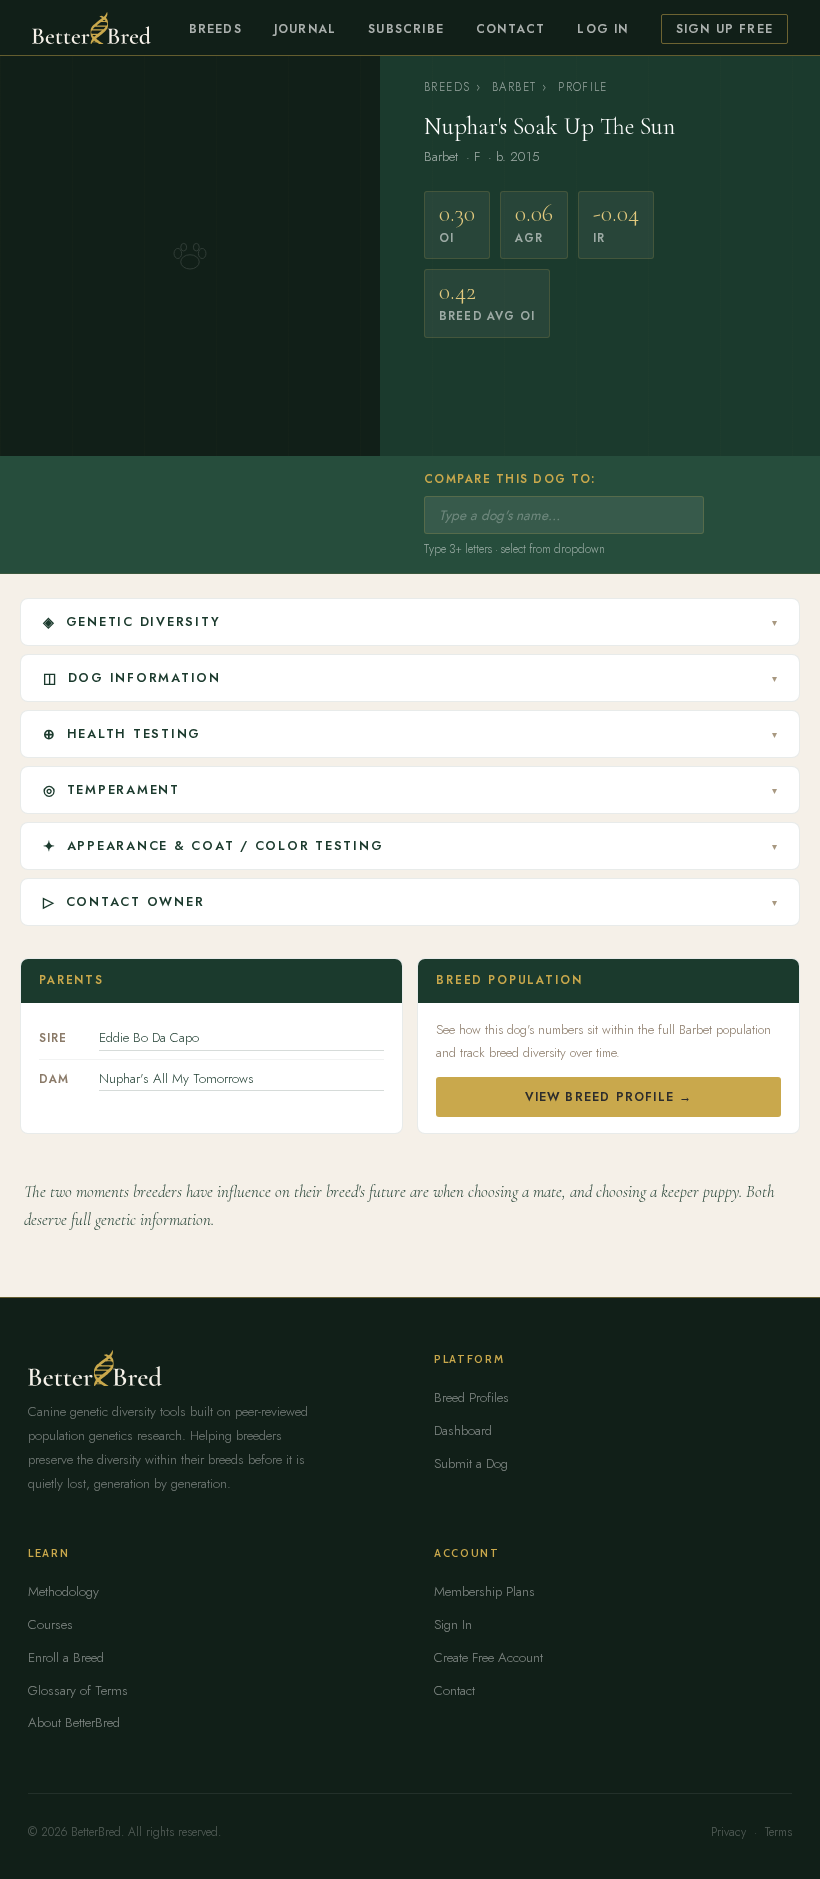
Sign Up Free (724, 29)
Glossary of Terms (78, 1690)
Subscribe (406, 29)
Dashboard (463, 1430)
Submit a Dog (471, 1463)
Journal (305, 29)
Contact (510, 29)
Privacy (728, 1832)
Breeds (215, 29)
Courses (50, 1624)
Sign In (453, 1624)
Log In (602, 29)
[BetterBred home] (91, 28)
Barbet (514, 87)
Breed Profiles (471, 1397)
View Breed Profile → (609, 1097)
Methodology (63, 1591)
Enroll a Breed (66, 1657)
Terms (778, 1832)
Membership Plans (484, 1591)
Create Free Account (488, 1657)
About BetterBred (74, 1722)
